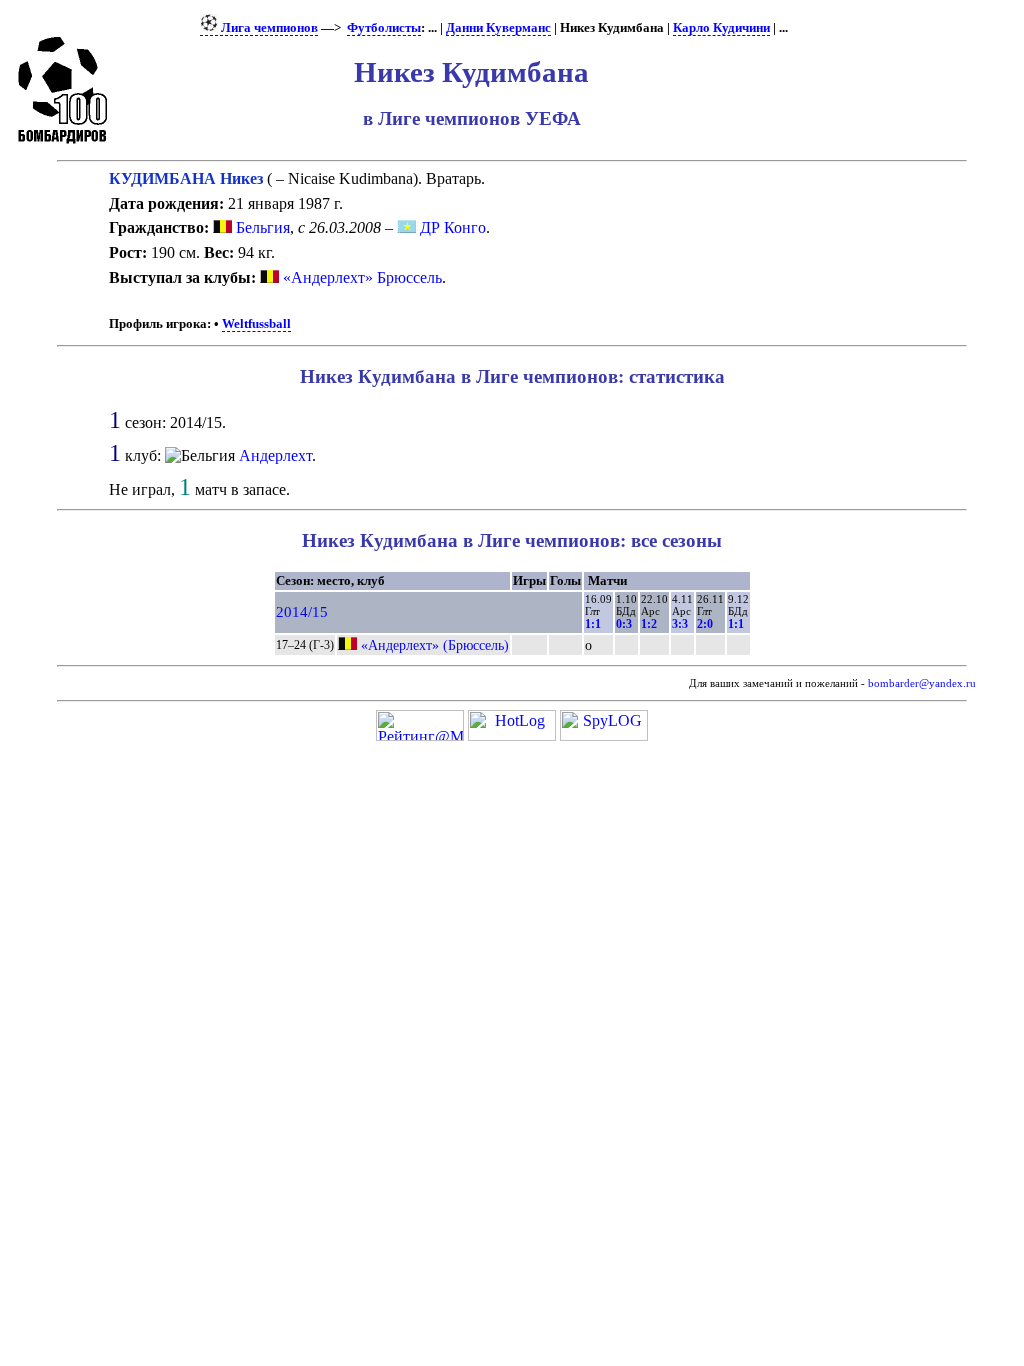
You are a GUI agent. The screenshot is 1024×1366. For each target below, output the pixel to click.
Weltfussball (256, 324)
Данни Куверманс (498, 28)
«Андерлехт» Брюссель (362, 277)
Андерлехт (275, 455)
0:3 (624, 624)
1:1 (593, 624)
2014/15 (302, 612)
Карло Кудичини (721, 28)
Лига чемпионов (268, 28)
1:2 (649, 624)
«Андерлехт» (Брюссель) (435, 645)
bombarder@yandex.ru (922, 683)
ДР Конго (451, 227)
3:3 (680, 624)
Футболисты (384, 28)
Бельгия (261, 227)
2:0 (705, 624)
